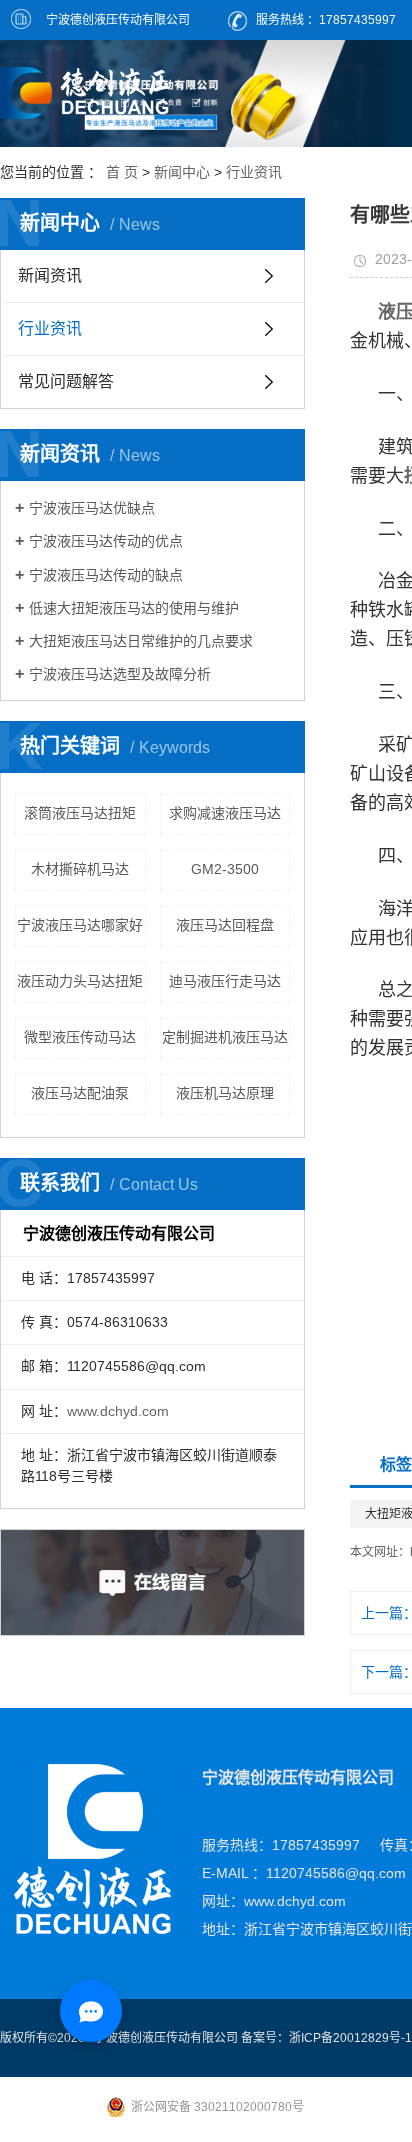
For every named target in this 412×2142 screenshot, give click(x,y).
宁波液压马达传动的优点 (106, 541)
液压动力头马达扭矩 (80, 981)
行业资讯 (254, 172)
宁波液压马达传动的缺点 (106, 575)
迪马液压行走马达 (225, 981)
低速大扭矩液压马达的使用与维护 (134, 608)
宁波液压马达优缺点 (92, 508)
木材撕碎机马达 (80, 869)
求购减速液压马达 (225, 813)
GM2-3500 (225, 869)
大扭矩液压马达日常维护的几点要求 (141, 641)
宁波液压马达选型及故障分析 (120, 674)
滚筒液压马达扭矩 (80, 813)
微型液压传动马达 (80, 1037)
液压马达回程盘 (225, 925)
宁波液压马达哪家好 (80, 925)
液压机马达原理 (225, 1093)
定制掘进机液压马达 (225, 1037)
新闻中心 (182, 172)
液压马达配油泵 (80, 1093)
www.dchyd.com (118, 1411)
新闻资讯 (50, 275)
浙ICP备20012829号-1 (350, 2038)
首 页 (122, 172)
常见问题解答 (66, 381)
